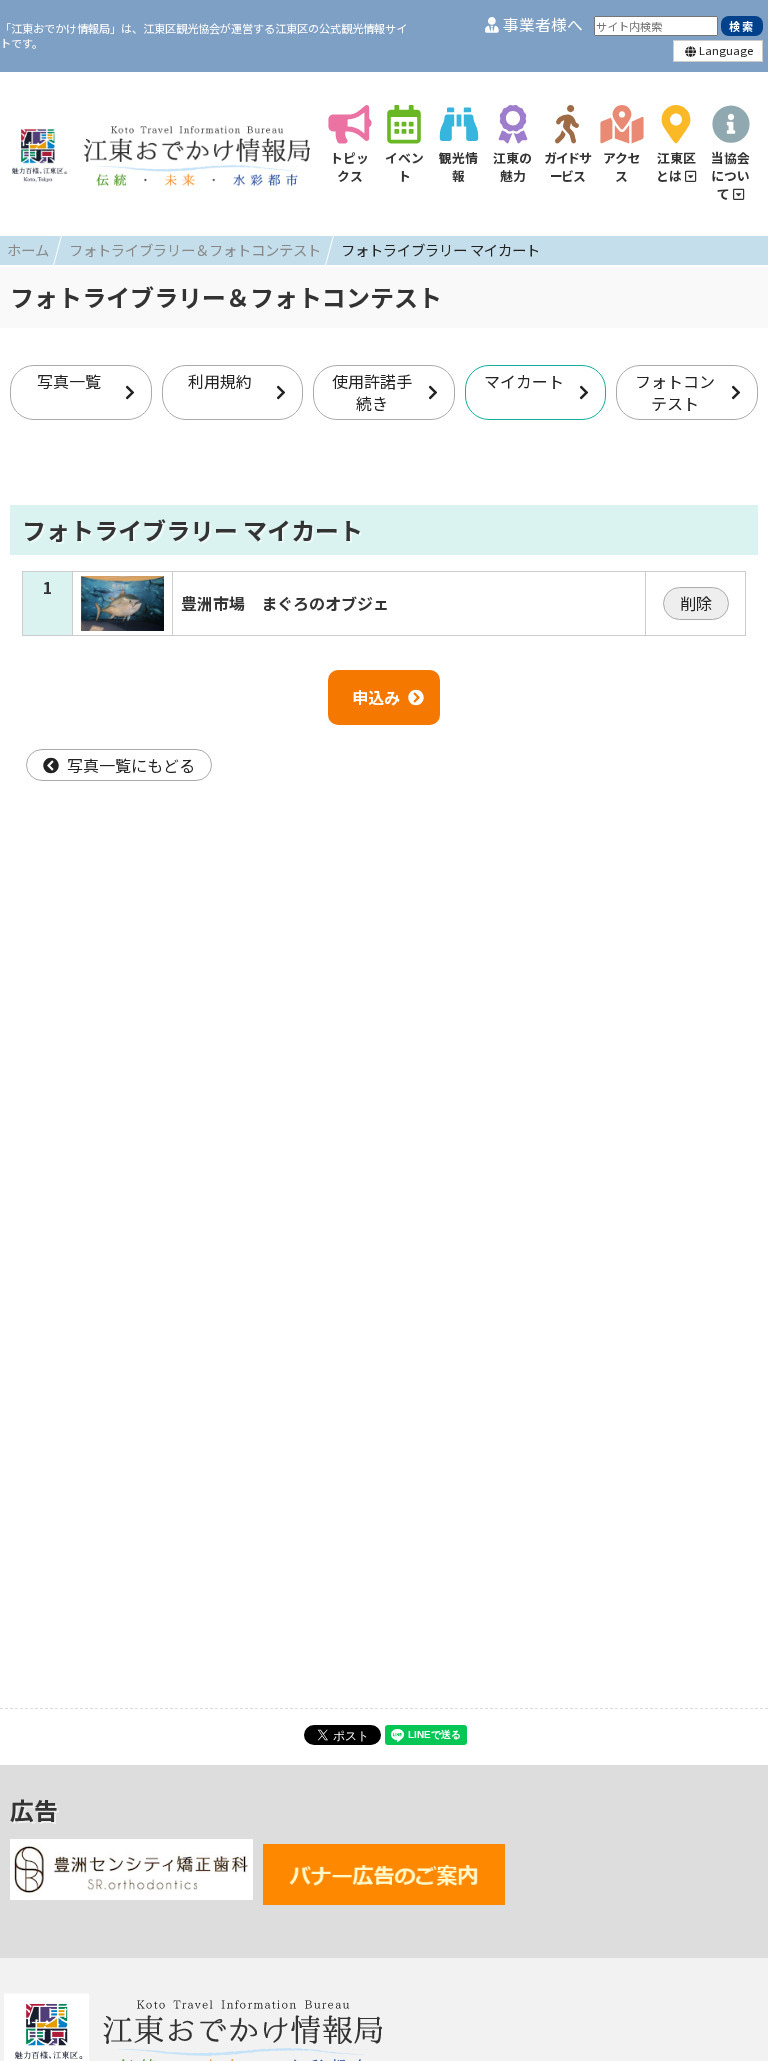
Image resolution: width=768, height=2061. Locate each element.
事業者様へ (541, 24)
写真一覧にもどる (131, 765)
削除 (696, 603)
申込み (376, 697)
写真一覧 (69, 381)
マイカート (524, 381)
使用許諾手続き (372, 392)
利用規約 (220, 381)
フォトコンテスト (675, 392)
